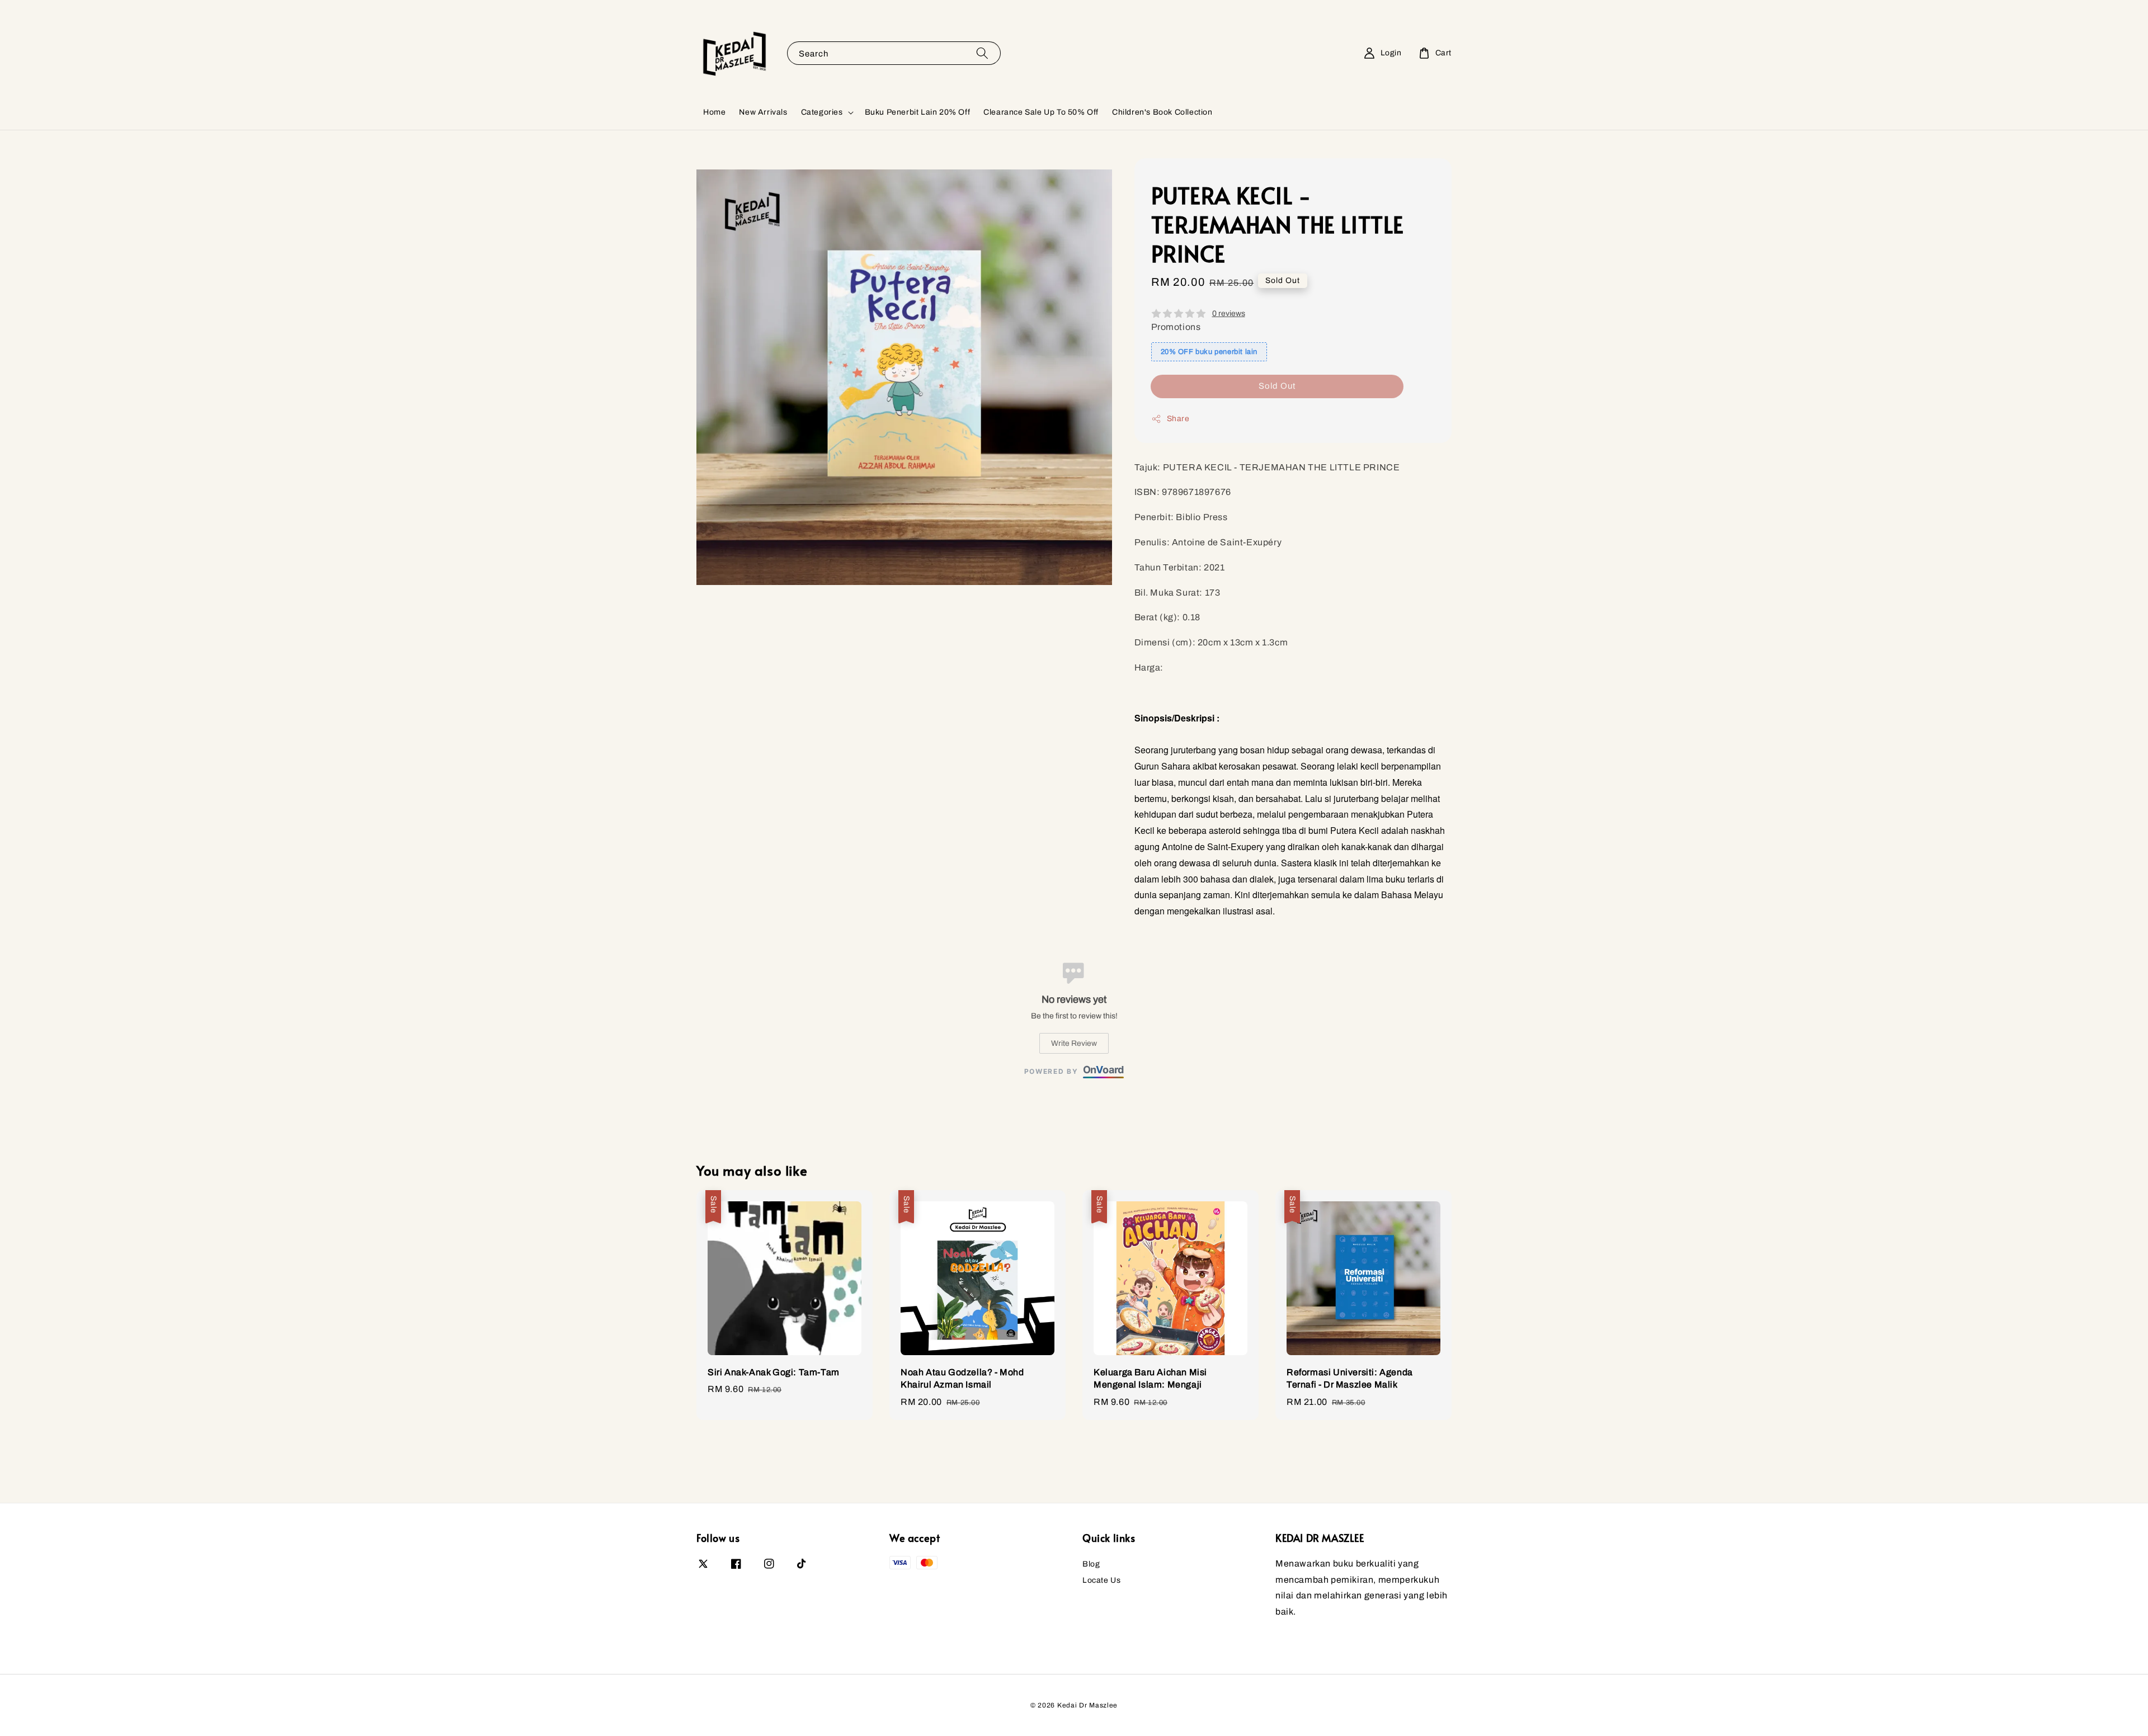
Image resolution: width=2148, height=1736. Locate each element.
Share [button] (1178, 419)
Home (714, 112)
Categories (822, 112)
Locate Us (1101, 1580)
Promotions (1176, 327)
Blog (1091, 1564)
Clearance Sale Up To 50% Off (1041, 112)
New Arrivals (763, 112)
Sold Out (1277, 386)
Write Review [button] (1074, 1043)
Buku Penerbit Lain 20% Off (918, 112)
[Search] (982, 53)
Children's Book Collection (1162, 112)
